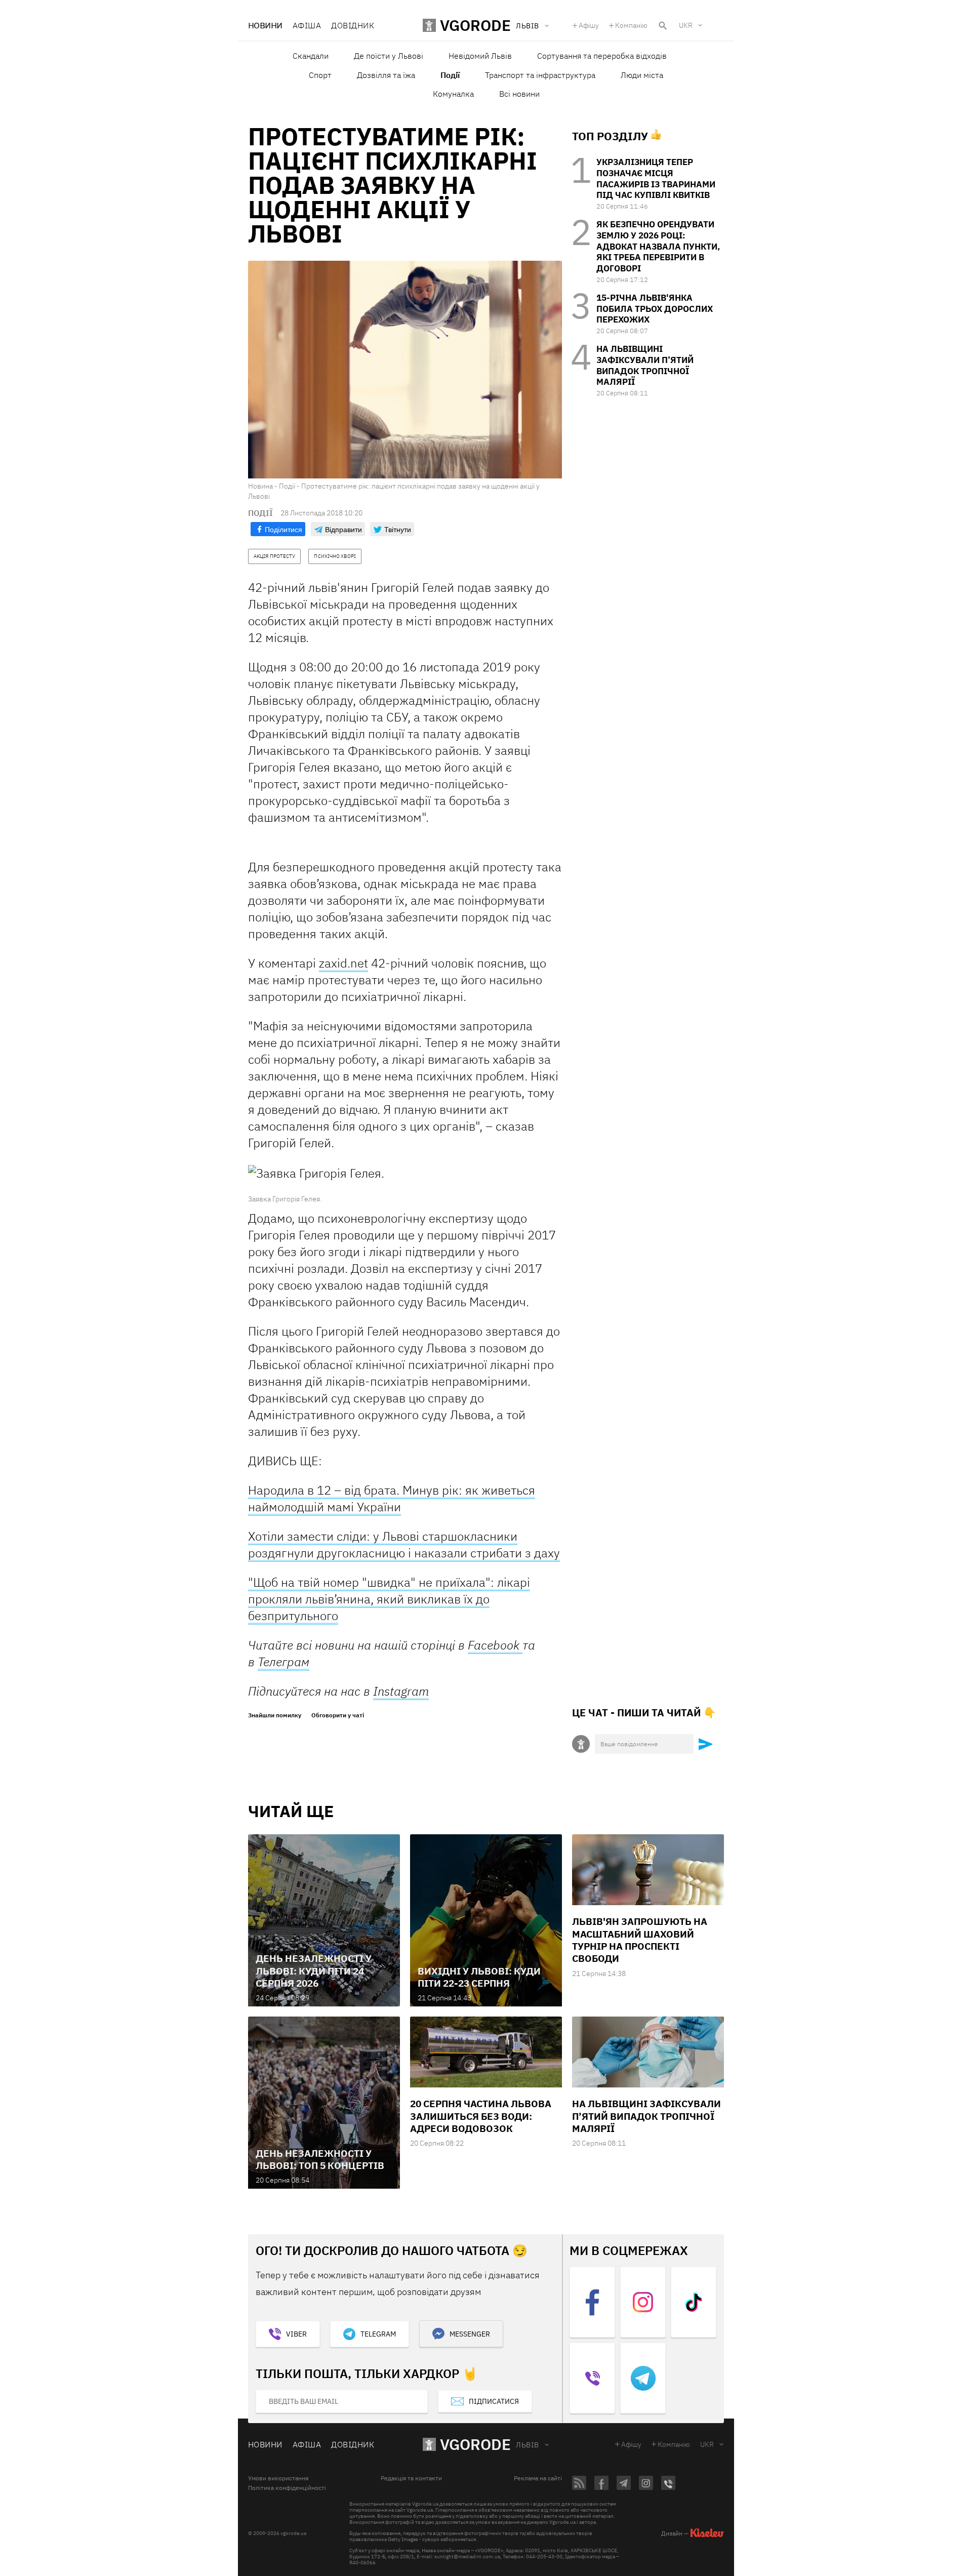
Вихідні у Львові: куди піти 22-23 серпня (479, 1977)
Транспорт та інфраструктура (540, 75)
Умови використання (278, 2478)
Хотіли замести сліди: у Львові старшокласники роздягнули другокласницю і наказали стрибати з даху (404, 1544)
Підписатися (494, 2401)
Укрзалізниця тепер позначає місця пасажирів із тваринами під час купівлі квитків (656, 178)
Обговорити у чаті (338, 1715)
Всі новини (519, 94)
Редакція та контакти (411, 2478)
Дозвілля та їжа (386, 75)
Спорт (320, 75)
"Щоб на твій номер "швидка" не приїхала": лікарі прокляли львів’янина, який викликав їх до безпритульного (389, 1599)
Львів (527, 2445)
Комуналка (453, 94)
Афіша (307, 25)
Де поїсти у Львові (389, 56)
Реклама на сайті (538, 2478)
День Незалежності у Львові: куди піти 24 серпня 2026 (314, 1971)
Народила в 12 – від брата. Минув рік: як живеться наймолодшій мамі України (392, 1498)
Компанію (631, 25)
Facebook (495, 1645)
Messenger (470, 2334)
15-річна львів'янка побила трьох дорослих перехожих (655, 309)
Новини (265, 25)
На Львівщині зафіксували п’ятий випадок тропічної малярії (645, 365)
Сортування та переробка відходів (602, 56)
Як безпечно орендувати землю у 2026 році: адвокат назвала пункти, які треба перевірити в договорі (658, 246)
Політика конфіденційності (287, 2488)
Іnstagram (401, 1691)
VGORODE (475, 2444)
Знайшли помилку (275, 1715)
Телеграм (283, 1662)
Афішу (589, 25)
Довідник (353, 25)
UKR (686, 25)
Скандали (311, 56)
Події (450, 75)
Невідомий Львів (480, 56)
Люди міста (642, 75)
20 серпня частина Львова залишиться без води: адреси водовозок (481, 2116)
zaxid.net (343, 963)
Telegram (378, 2334)
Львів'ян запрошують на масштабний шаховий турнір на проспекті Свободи (640, 1940)
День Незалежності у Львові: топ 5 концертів (320, 2159)
